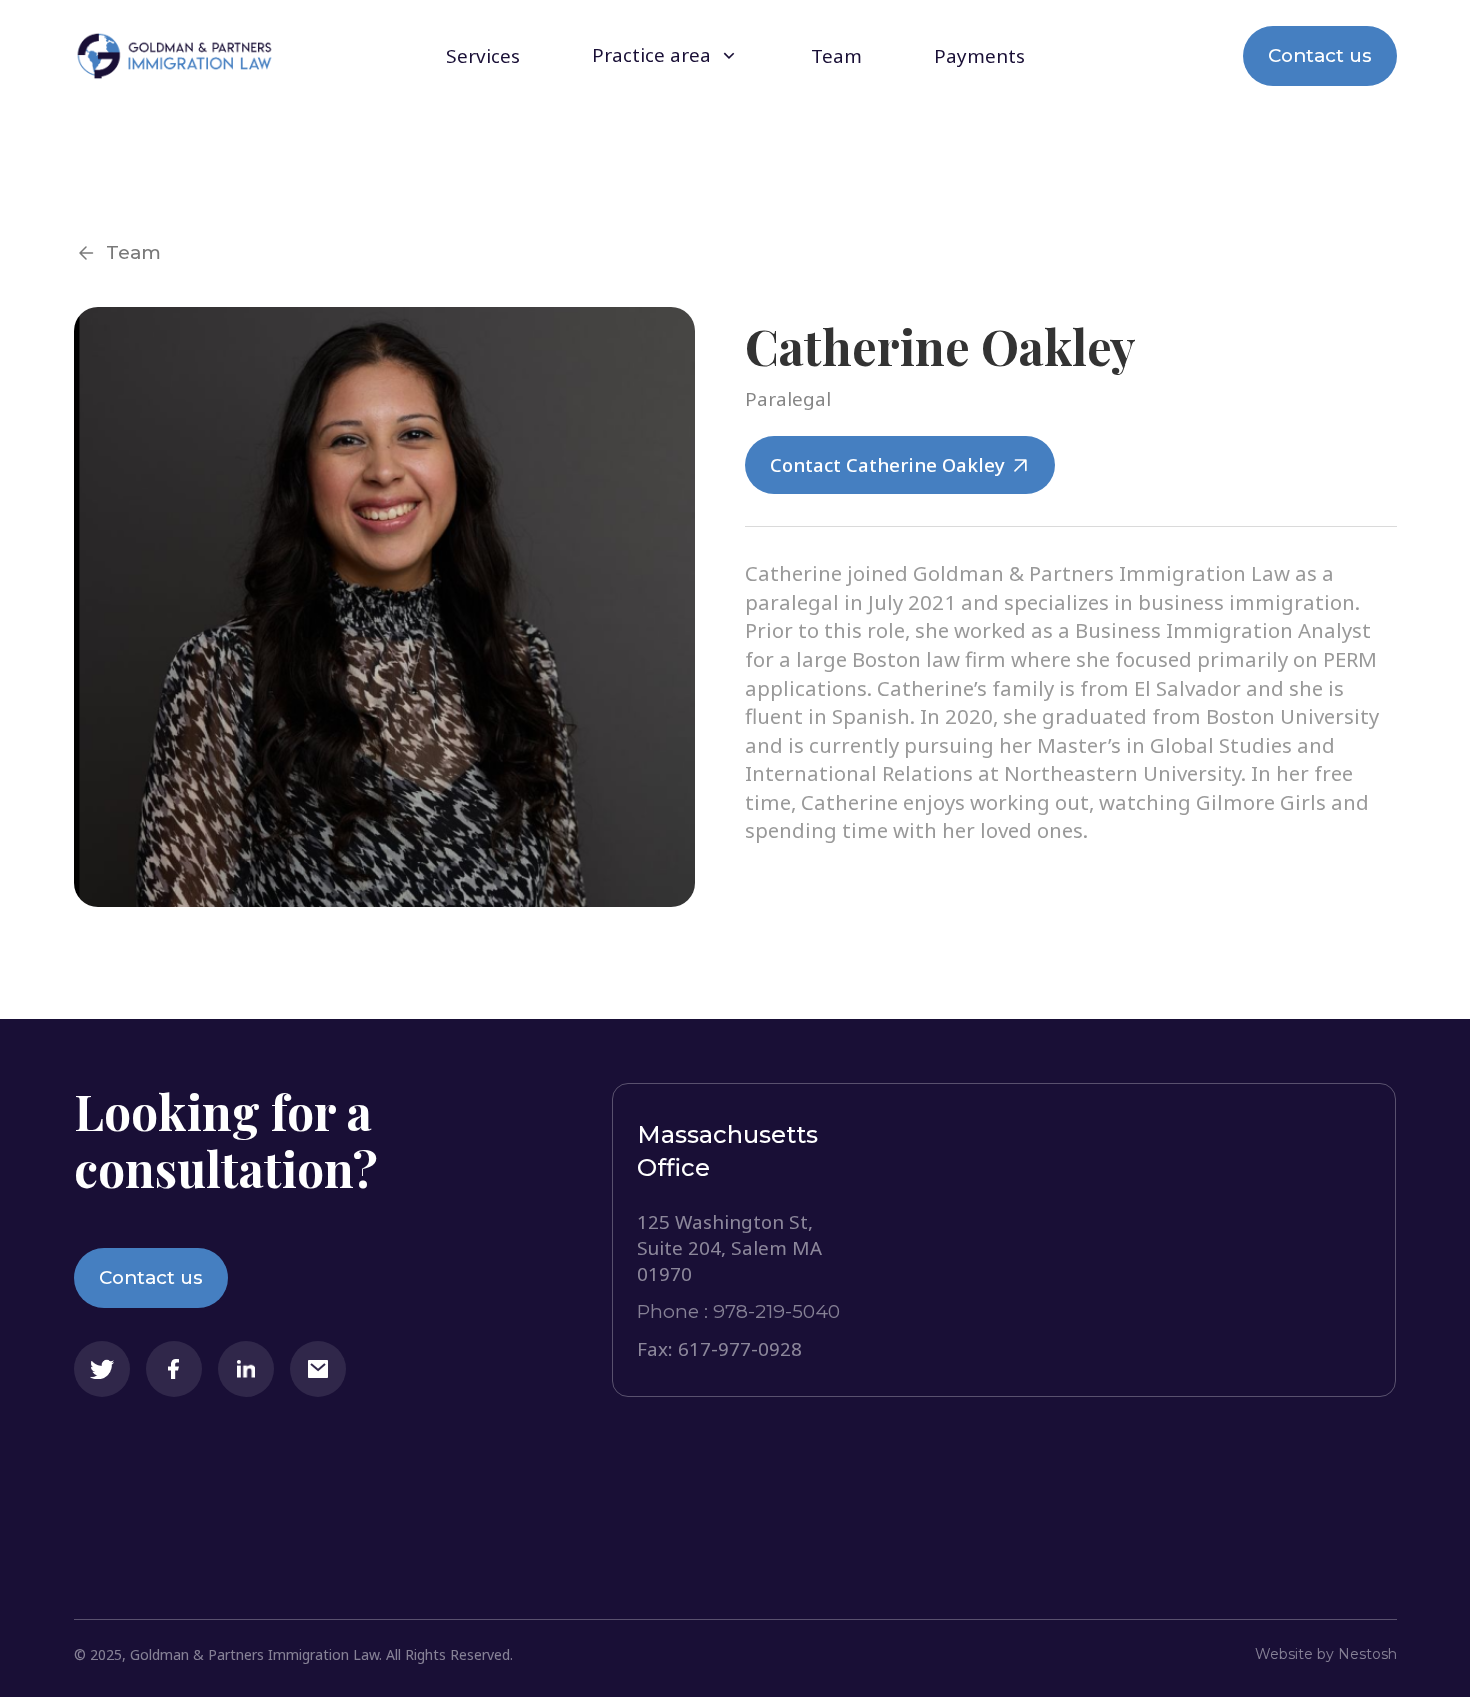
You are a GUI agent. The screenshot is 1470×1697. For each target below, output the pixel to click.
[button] (665, 56)
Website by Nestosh (1326, 1654)
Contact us (1320, 55)
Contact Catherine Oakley (887, 465)
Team (836, 56)
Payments (979, 56)
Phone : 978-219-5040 (738, 1311)
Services (483, 56)
